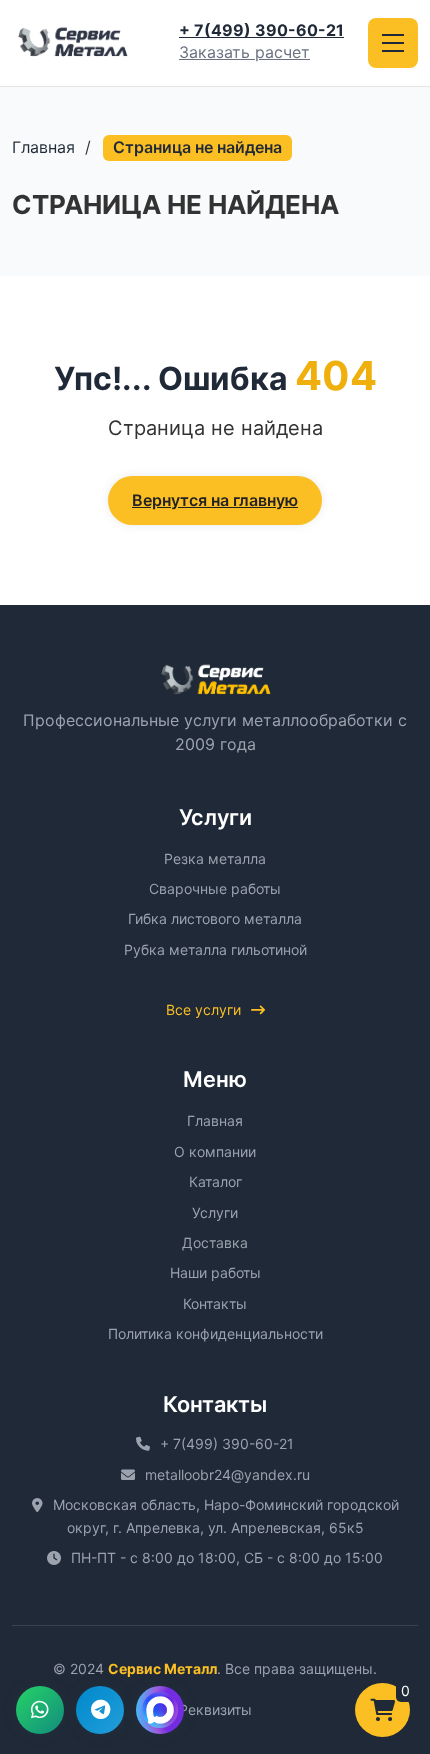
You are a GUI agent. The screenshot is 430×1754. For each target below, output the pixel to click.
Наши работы (215, 1272)
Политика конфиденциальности (215, 1333)
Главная (43, 147)
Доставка (215, 1242)
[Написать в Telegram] (100, 1710)
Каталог (215, 1181)
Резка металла (215, 858)
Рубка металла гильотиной (215, 949)
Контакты (215, 1303)
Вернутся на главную (215, 500)
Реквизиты (215, 1709)
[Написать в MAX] (160, 1710)
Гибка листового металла (215, 918)
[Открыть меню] (393, 43)
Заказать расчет (244, 52)
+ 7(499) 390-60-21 (261, 30)
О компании (215, 1151)
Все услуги (203, 1009)
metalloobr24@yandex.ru (227, 1474)
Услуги (215, 1212)
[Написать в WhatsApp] (40, 1710)
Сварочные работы (215, 888)
